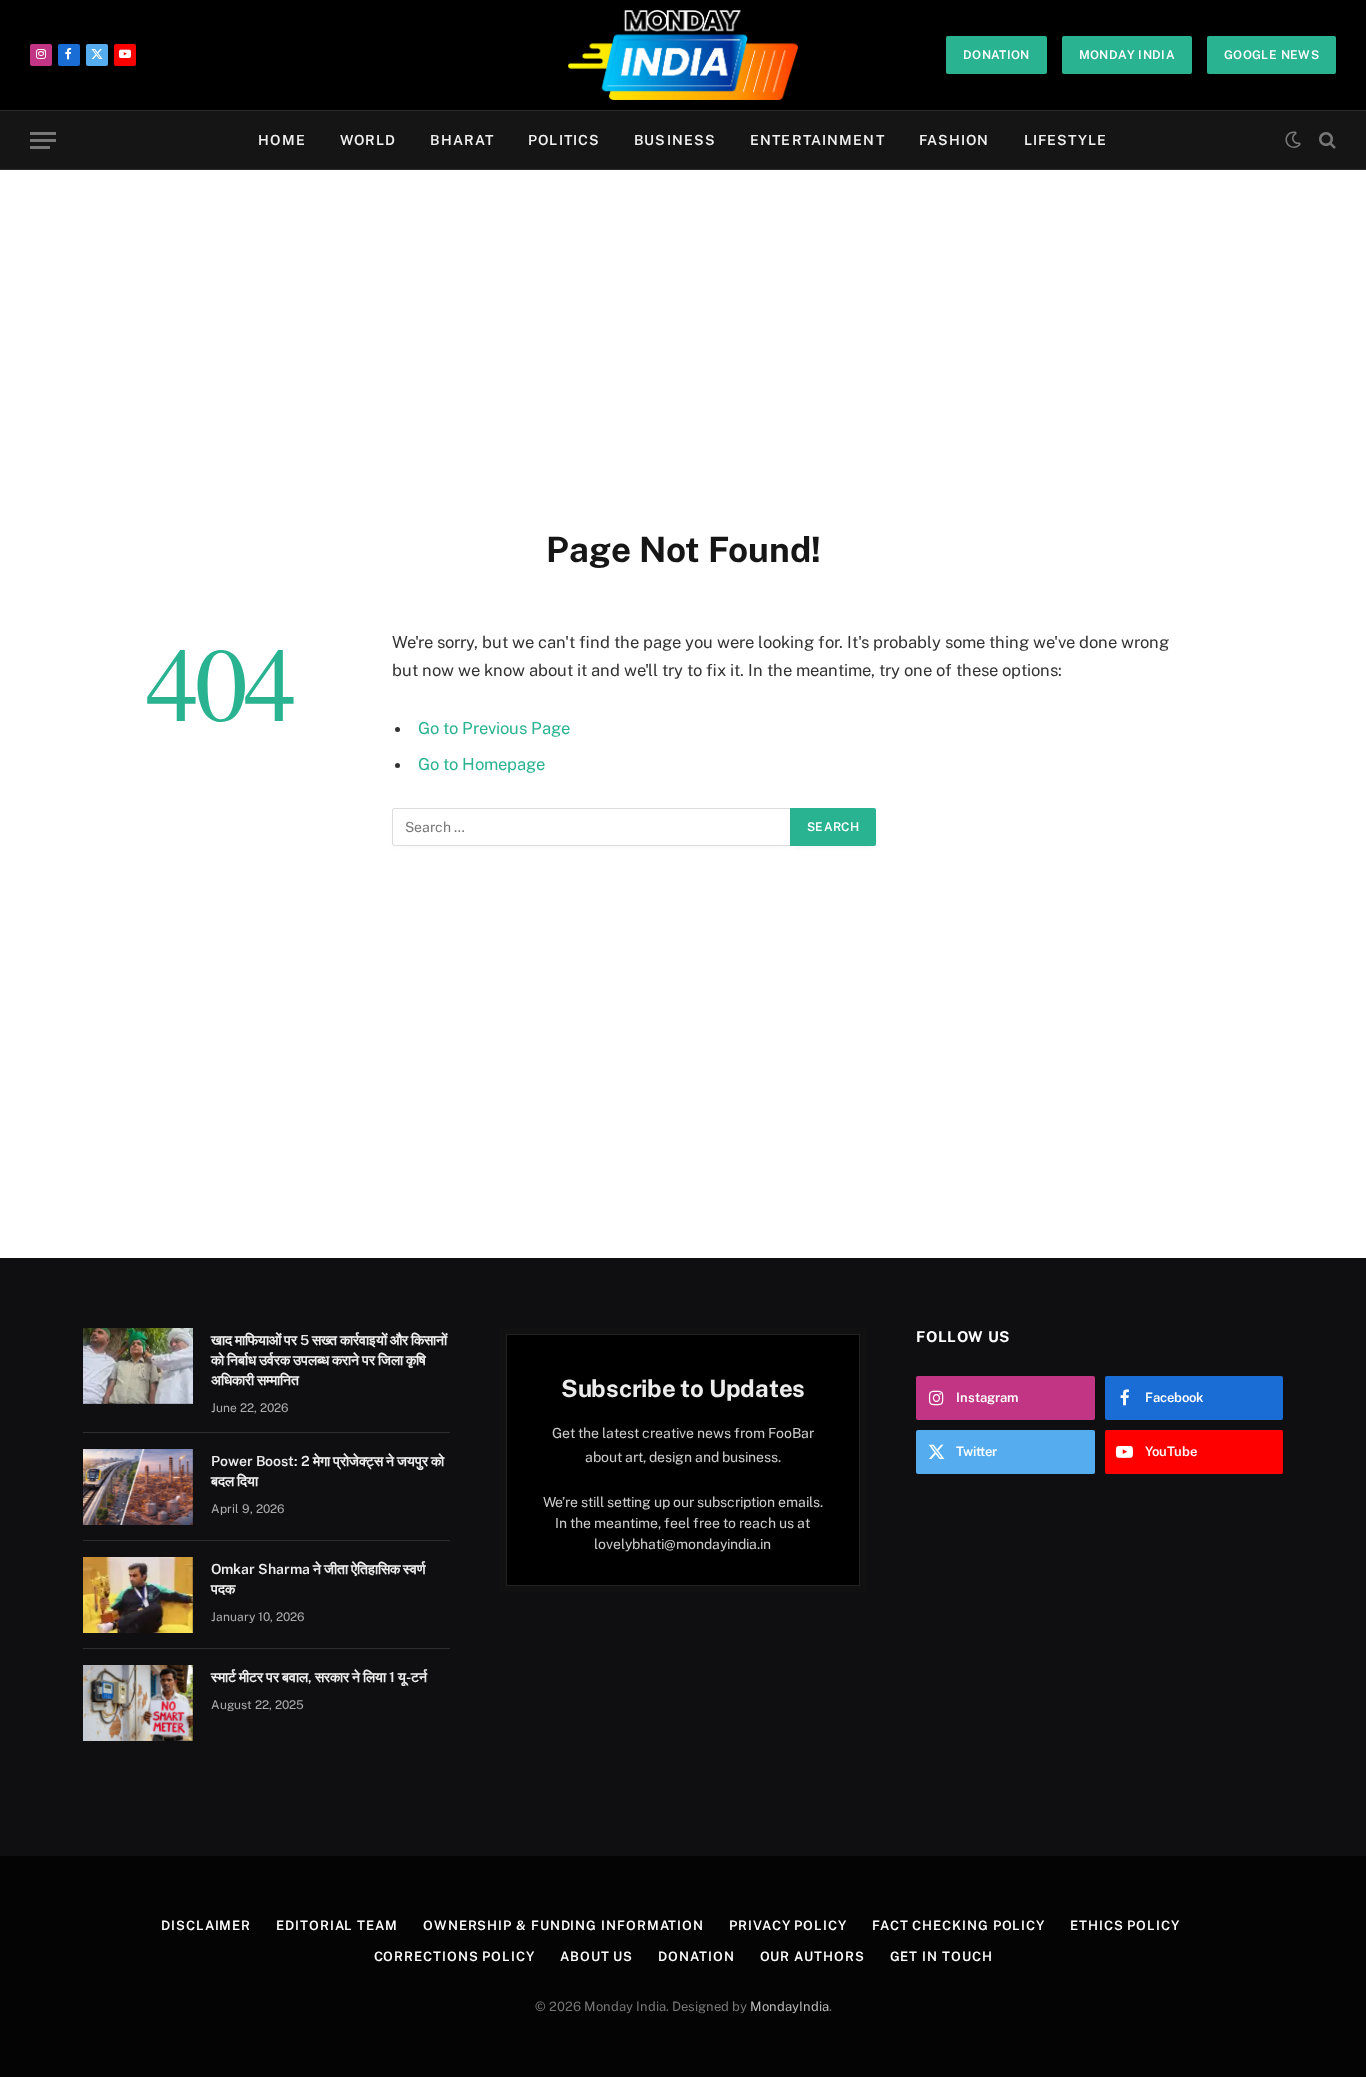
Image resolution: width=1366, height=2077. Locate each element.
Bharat (462, 140)
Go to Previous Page (494, 728)
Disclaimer (206, 1925)
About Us (596, 1956)
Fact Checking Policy (958, 1925)
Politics (564, 140)
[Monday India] (683, 55)
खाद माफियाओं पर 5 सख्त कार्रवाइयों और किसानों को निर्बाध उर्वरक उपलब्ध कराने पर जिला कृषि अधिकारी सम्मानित (329, 1360)
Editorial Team (337, 1925)
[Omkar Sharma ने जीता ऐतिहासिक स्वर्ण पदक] (138, 1595)
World (368, 140)
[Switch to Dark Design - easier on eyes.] (1293, 140)
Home (281, 140)
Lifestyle (1066, 140)
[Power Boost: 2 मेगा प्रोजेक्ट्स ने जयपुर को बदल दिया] (138, 1487)
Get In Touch (941, 1956)
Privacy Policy (788, 1925)
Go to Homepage (481, 764)
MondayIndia (789, 2006)
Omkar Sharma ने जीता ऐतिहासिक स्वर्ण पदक (318, 1579)
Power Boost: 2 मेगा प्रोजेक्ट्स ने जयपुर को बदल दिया (327, 1471)
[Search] (1325, 140)
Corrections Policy (454, 1956)
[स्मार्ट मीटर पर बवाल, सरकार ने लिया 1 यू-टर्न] (138, 1703)
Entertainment (817, 140)
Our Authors (812, 1956)
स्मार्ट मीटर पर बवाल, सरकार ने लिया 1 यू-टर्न (319, 1677)
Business (675, 140)
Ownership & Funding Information (563, 1925)
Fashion (954, 140)
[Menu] (43, 140)
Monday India (1127, 55)
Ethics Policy (1125, 1925)
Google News (1271, 55)
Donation (996, 55)
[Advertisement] (683, 345)
